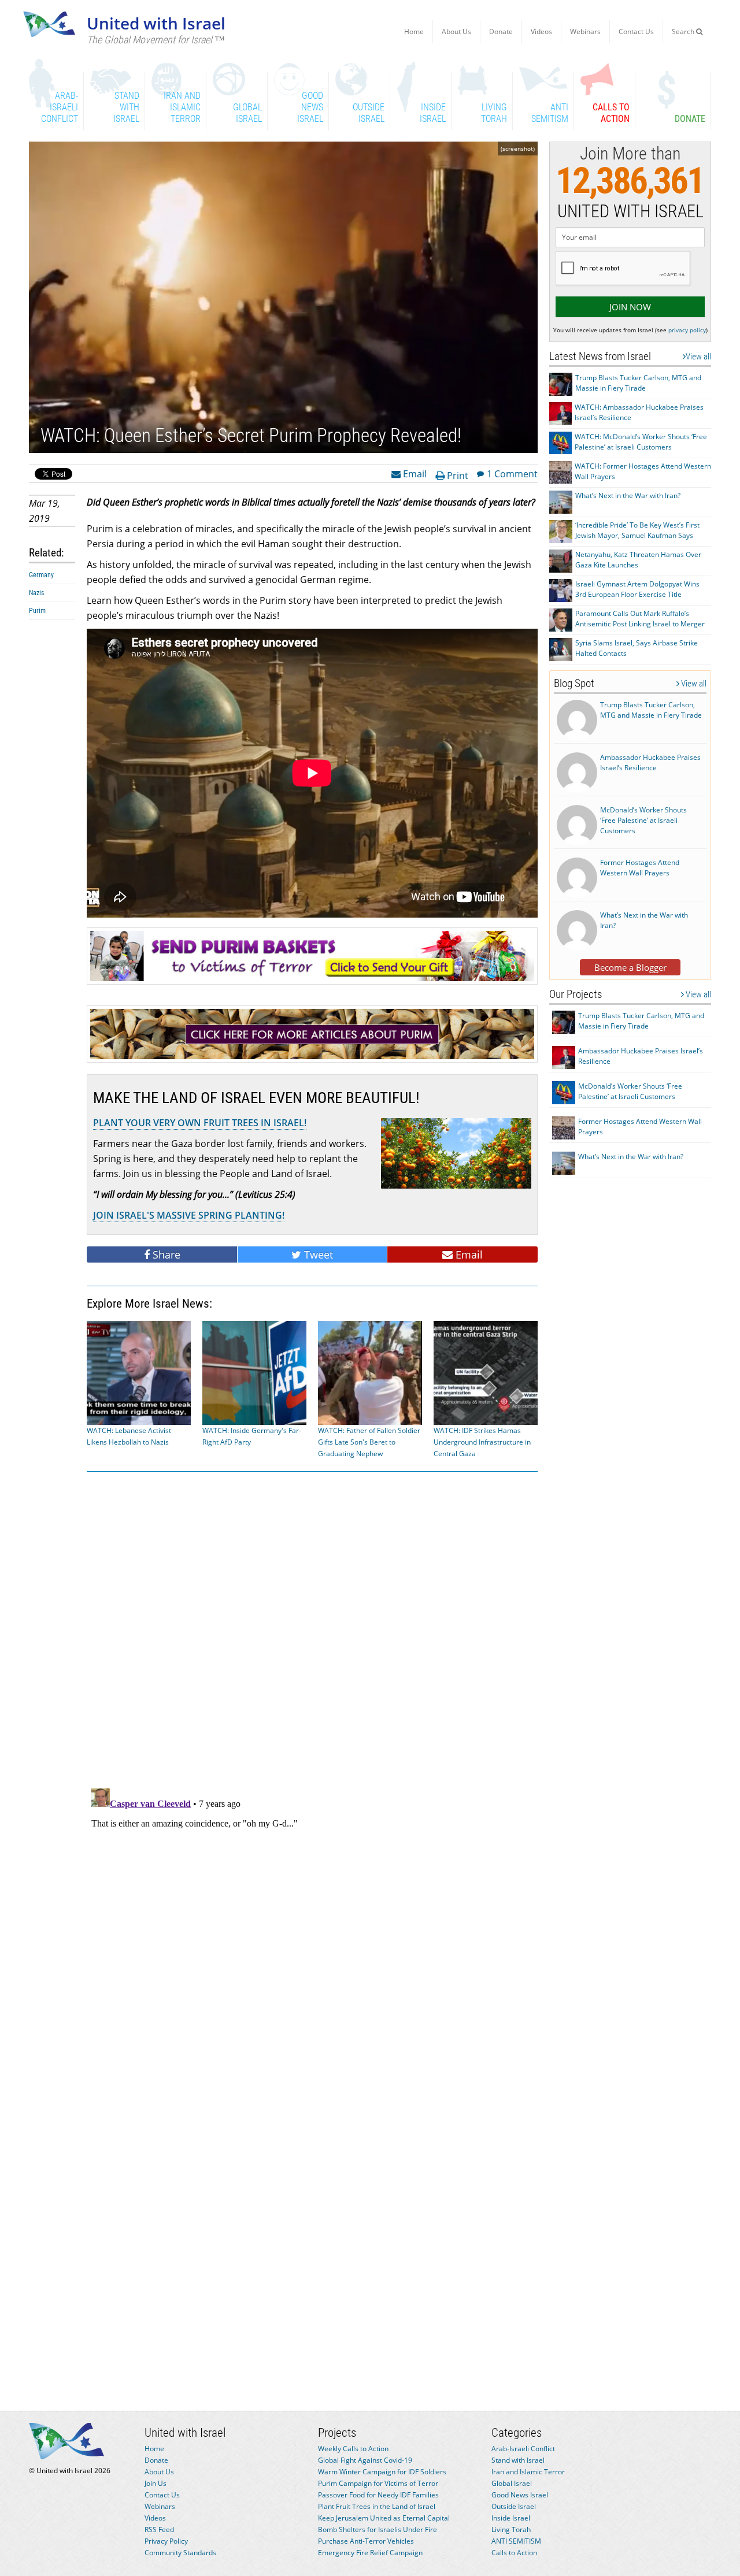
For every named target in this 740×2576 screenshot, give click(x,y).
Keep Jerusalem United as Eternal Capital (384, 2518)
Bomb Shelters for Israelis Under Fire (378, 2529)
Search (684, 31)
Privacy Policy (166, 2541)
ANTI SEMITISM (516, 2541)
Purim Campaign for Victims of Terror (378, 2483)
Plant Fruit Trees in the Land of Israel (377, 2506)
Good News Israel (520, 2495)
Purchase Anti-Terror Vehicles (366, 2541)
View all (698, 357)
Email (414, 473)
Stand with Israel (518, 2460)
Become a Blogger (630, 967)
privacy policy (687, 330)
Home (414, 31)
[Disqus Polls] (312, 1628)
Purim (37, 611)
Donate (501, 31)
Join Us (156, 2483)
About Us (456, 31)
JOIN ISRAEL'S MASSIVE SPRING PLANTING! (189, 1215)
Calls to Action (514, 2553)
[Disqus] (312, 1928)
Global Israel (512, 2483)
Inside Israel (511, 2518)
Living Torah (511, 2529)
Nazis (36, 593)
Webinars (585, 31)
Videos (541, 31)
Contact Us (636, 31)
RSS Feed (159, 2529)
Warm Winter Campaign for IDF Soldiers (382, 2472)
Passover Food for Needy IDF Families (378, 2495)
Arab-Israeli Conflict (523, 2449)
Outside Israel (514, 2506)
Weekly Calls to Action (353, 2449)
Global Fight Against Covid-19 (365, 2460)
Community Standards (180, 2553)
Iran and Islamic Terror (528, 2472)
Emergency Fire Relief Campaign (370, 2553)
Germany (41, 575)
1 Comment (512, 473)
